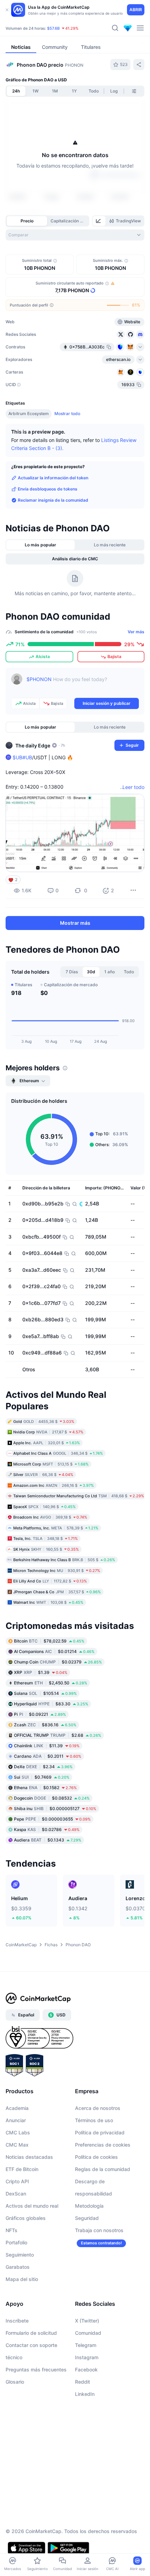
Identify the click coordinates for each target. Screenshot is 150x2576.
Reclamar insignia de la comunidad (53, 500)
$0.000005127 (55, 1809)
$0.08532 (52, 1798)
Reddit (82, 2382)
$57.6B (53, 28)
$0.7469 (42, 1777)
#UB (27, 757)
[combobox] (75, 235)
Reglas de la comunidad (103, 2169)
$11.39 (47, 1746)
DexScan (16, 2194)
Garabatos (18, 2267)
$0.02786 (47, 1829)
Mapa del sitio (22, 2279)
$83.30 (51, 1704)
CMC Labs (18, 2132)
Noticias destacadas (29, 2157)
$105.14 (45, 1693)
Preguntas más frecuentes (36, 2370)
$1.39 (41, 1672)
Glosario (15, 2382)
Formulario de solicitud (31, 2333)
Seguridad (87, 2218)
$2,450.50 (51, 1683)
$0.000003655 (52, 1819)
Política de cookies (96, 2157)
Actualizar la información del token (53, 478)
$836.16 (45, 1725)
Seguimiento (20, 2255)
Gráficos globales (26, 2218)
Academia (17, 2108)
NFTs (12, 2230)
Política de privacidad (100, 2132)
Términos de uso (94, 2120)
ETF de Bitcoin (22, 2169)
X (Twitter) (87, 2321)
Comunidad (88, 2333)
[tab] (99, 221)
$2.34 (43, 1767)
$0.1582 (45, 1788)
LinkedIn (85, 2394)
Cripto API (17, 2181)
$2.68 (58, 1735)
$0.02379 (58, 1662)
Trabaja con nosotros (99, 2230)
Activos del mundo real (32, 2206)
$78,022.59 (49, 1641)
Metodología (89, 2206)
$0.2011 (48, 1756)
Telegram (86, 2345)
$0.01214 (54, 1651)
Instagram (87, 2357)
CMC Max (17, 2145)
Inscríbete (17, 2321)
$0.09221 (40, 1714)
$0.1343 (48, 1840)
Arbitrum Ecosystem (29, 414)
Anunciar (16, 2120)
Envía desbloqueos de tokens (48, 489)
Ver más (136, 632)
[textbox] (83, 684)
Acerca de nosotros (98, 2108)
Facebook (86, 2370)
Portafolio (16, 2242)
